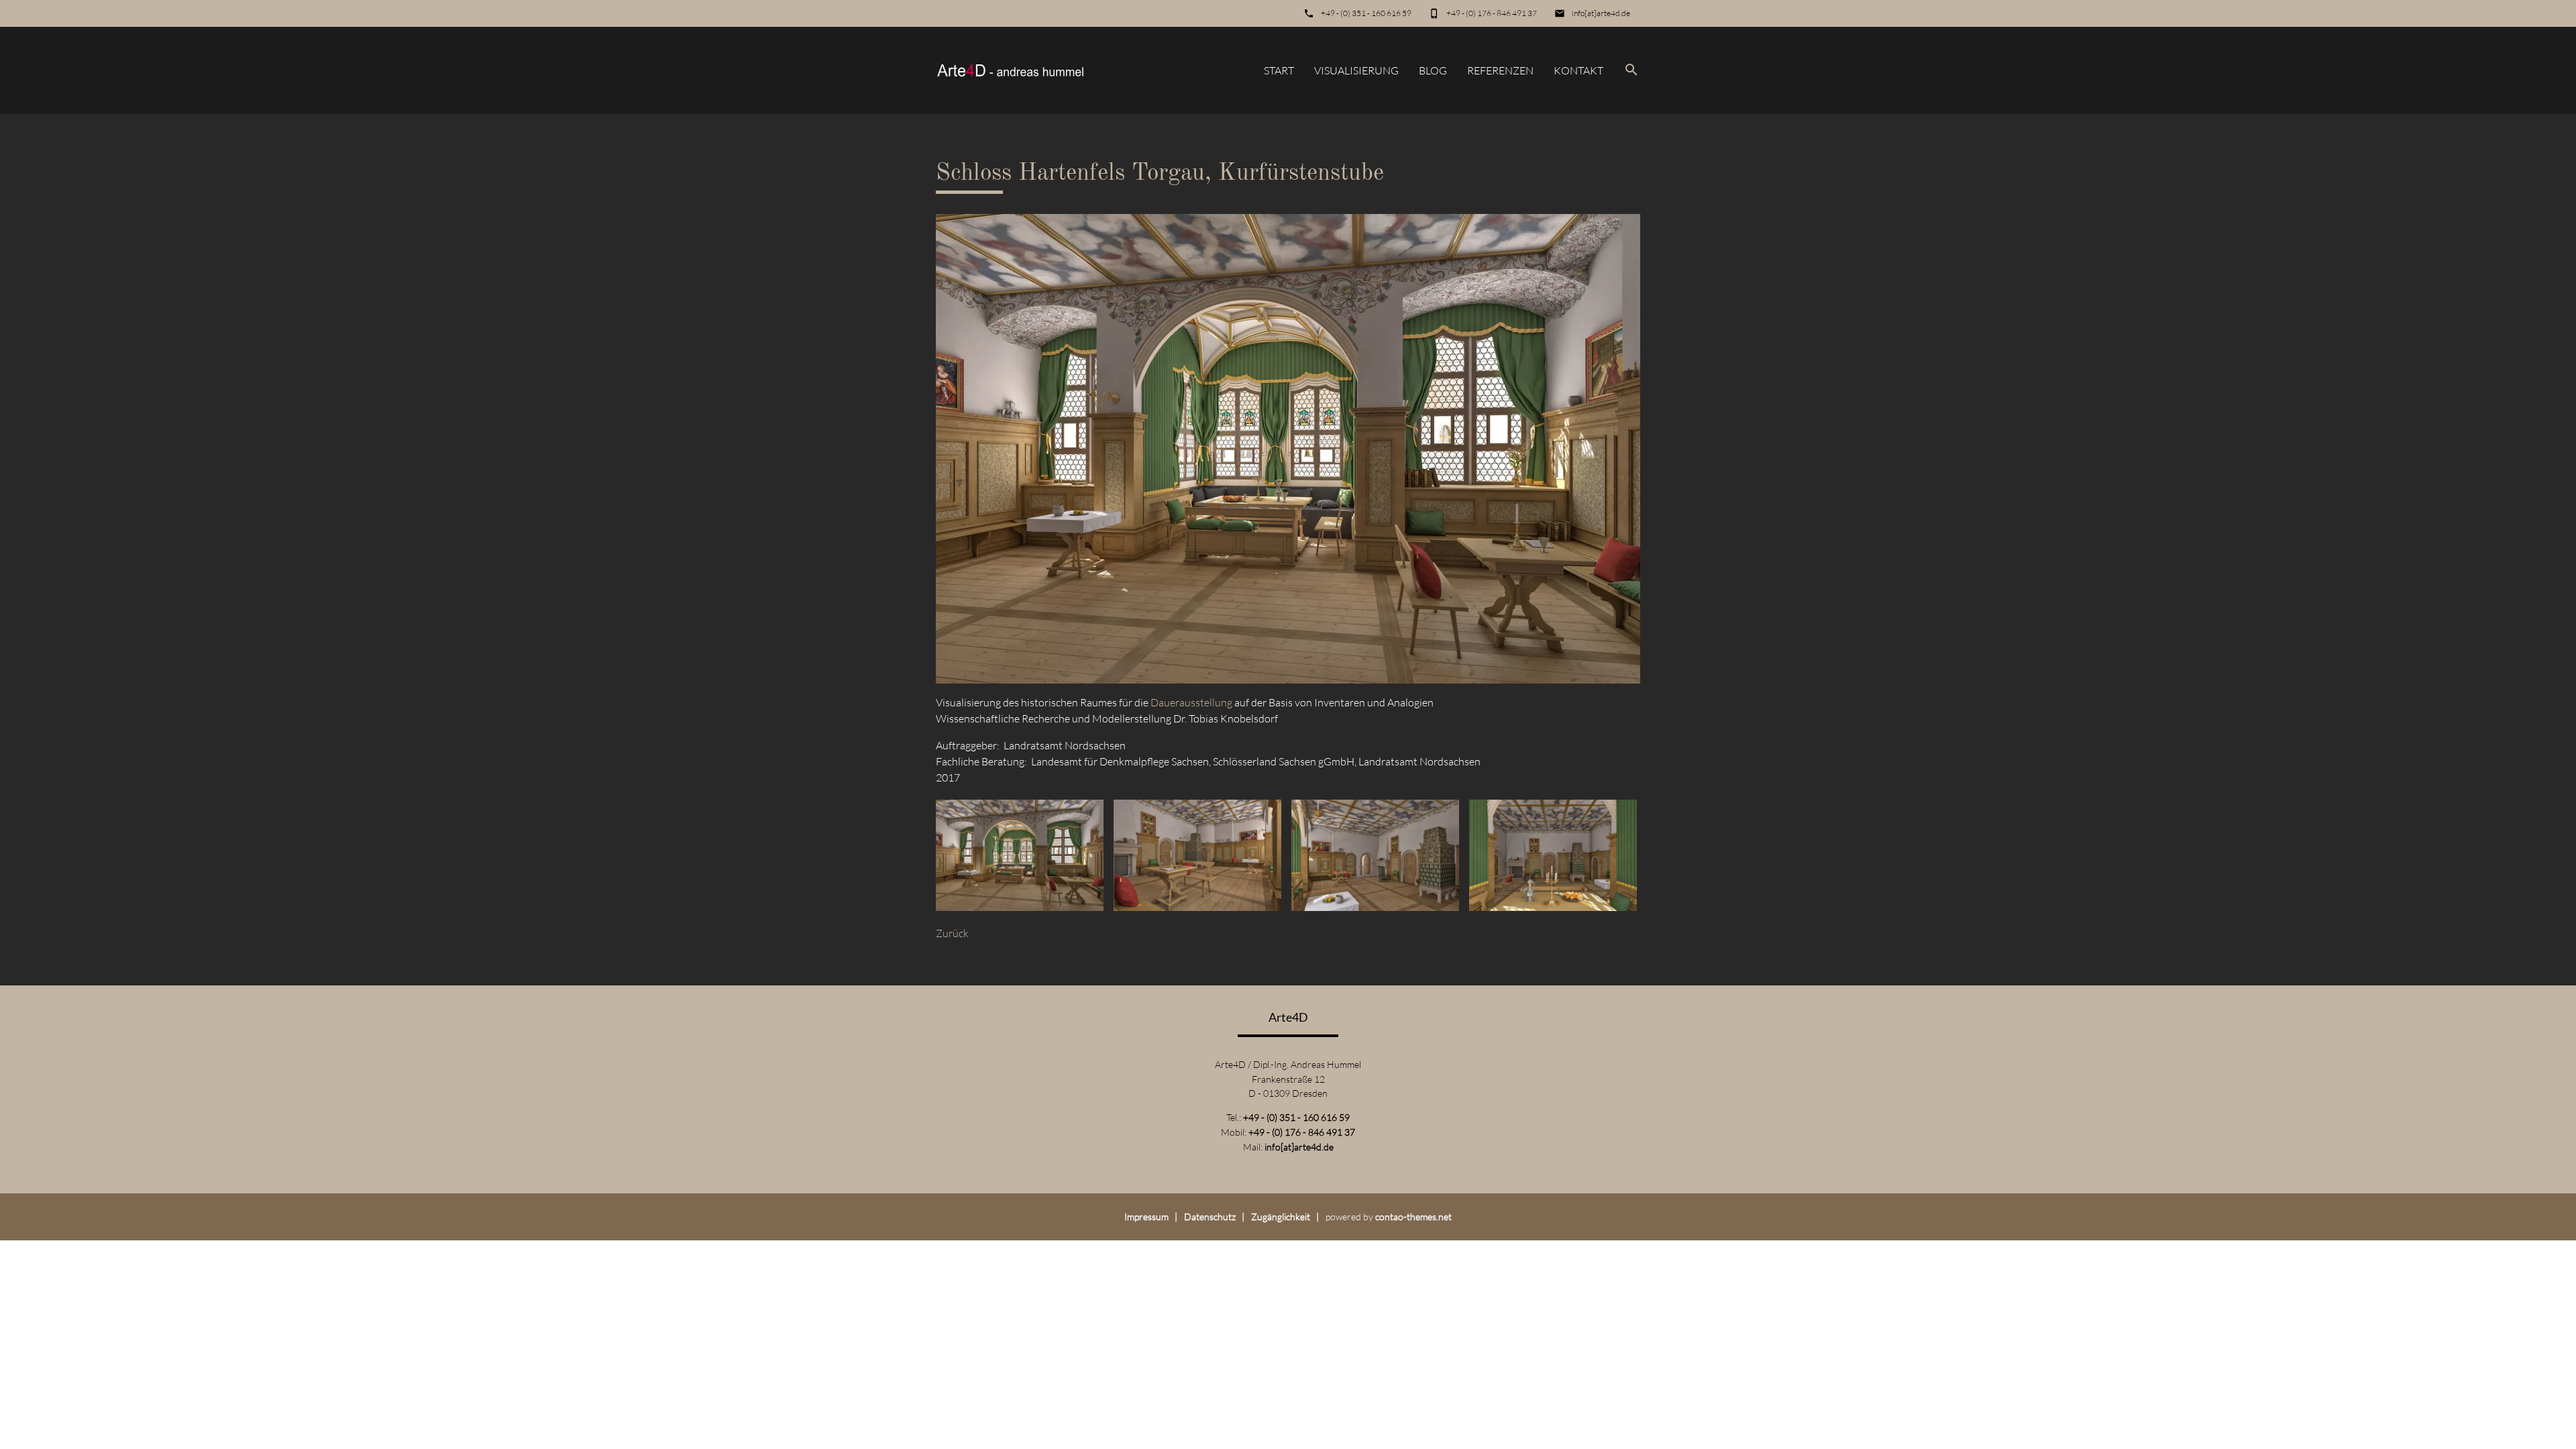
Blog (1433, 70)
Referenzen (1500, 70)
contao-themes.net (1413, 1217)
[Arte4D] (1010, 70)
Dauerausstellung (1191, 702)
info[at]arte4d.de (1601, 13)
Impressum (1146, 1217)
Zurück (952, 933)
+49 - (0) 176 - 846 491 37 (1492, 13)
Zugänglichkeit (1281, 1217)
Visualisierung (1356, 70)
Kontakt (1578, 70)
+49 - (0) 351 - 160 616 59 (1366, 13)
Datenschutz (1210, 1217)
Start (1279, 70)
